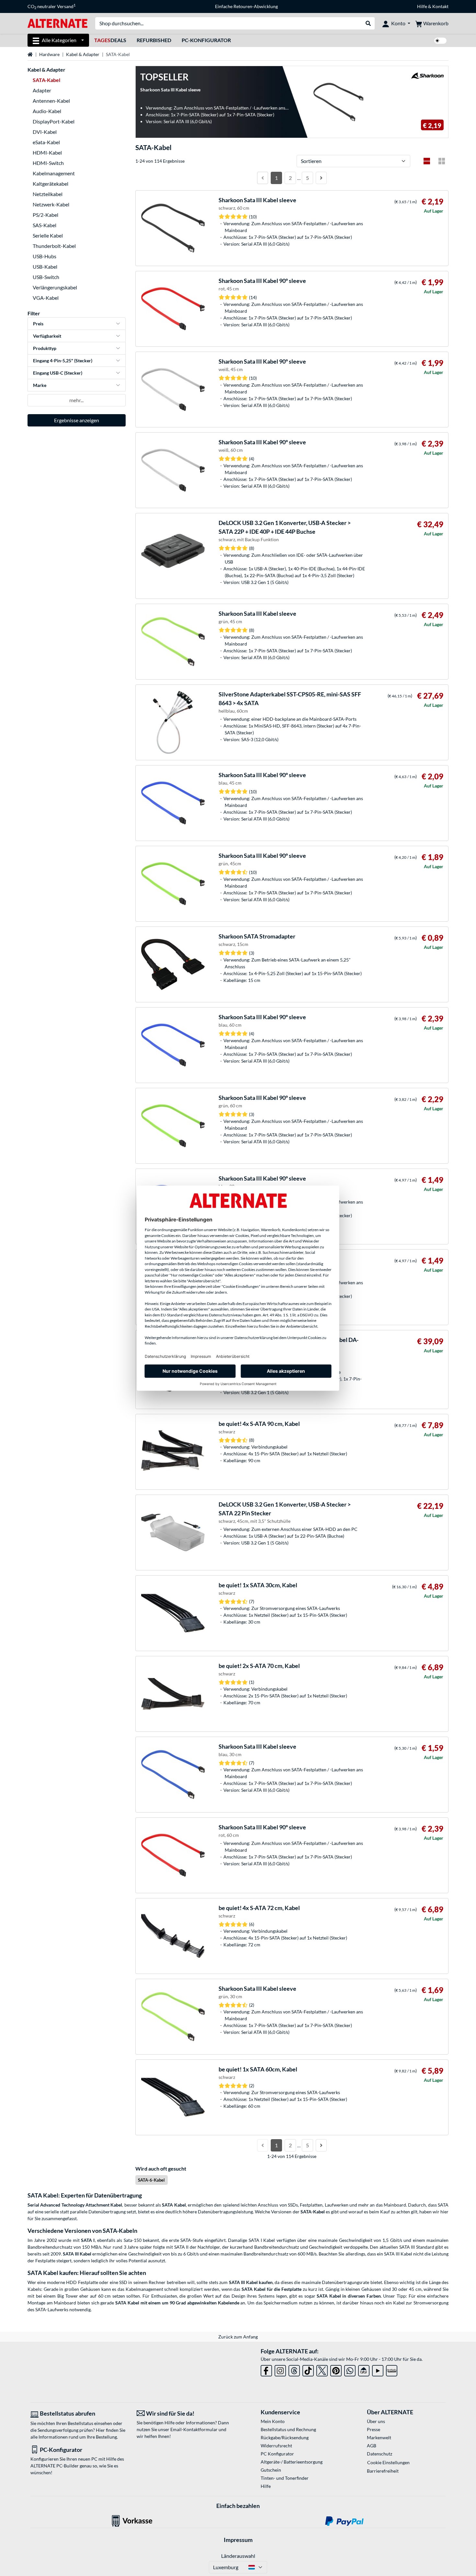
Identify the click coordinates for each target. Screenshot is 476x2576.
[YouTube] (378, 2369)
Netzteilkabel (48, 194)
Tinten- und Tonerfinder (285, 2478)
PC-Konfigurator (206, 40)
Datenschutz (380, 2454)
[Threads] (294, 2369)
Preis (38, 324)
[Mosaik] (442, 161)
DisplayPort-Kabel (54, 121)
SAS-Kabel (45, 225)
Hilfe (422, 6)
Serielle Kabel (48, 235)
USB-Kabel (45, 267)
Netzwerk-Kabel (51, 204)
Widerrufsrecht (276, 2446)
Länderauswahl (238, 2556)
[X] (322, 2369)
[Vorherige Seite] (263, 178)
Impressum (238, 2540)
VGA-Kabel (46, 298)
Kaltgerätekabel (51, 184)
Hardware (49, 54)
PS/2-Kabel (45, 215)
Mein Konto (273, 2421)
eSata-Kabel (46, 142)
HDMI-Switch (48, 163)
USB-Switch (46, 277)
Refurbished (154, 40)
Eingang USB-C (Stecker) (58, 373)
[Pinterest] (336, 2369)
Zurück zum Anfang (238, 2337)
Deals (110, 40)
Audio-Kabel (47, 111)
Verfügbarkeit (47, 336)
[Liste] (427, 161)
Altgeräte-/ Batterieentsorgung (292, 2462)
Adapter (42, 90)
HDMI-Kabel (47, 152)
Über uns (376, 2421)
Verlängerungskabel (55, 287)
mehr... (76, 400)
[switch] (440, 41)
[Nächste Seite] (321, 178)
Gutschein (271, 2470)
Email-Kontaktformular (194, 2429)
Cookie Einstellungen (388, 2462)
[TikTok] (308, 2369)
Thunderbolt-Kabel (54, 246)
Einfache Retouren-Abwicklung (246, 6)
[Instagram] (280, 2369)
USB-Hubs (45, 256)
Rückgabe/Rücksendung (285, 2437)
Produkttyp (45, 348)
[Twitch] (392, 2369)
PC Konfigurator (277, 2454)
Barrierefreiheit (383, 2471)
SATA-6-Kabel (151, 2180)
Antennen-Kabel (51, 101)
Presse (374, 2429)
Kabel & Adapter (83, 54)
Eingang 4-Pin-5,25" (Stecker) (63, 361)
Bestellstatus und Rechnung (288, 2429)
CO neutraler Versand (51, 6)
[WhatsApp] (350, 2369)
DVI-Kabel (45, 132)
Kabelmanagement (54, 173)
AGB (372, 2446)
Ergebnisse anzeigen (77, 420)
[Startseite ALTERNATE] (57, 23)
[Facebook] (266, 2369)
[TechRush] (364, 2369)
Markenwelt (379, 2437)
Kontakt (440, 6)
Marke (40, 385)
